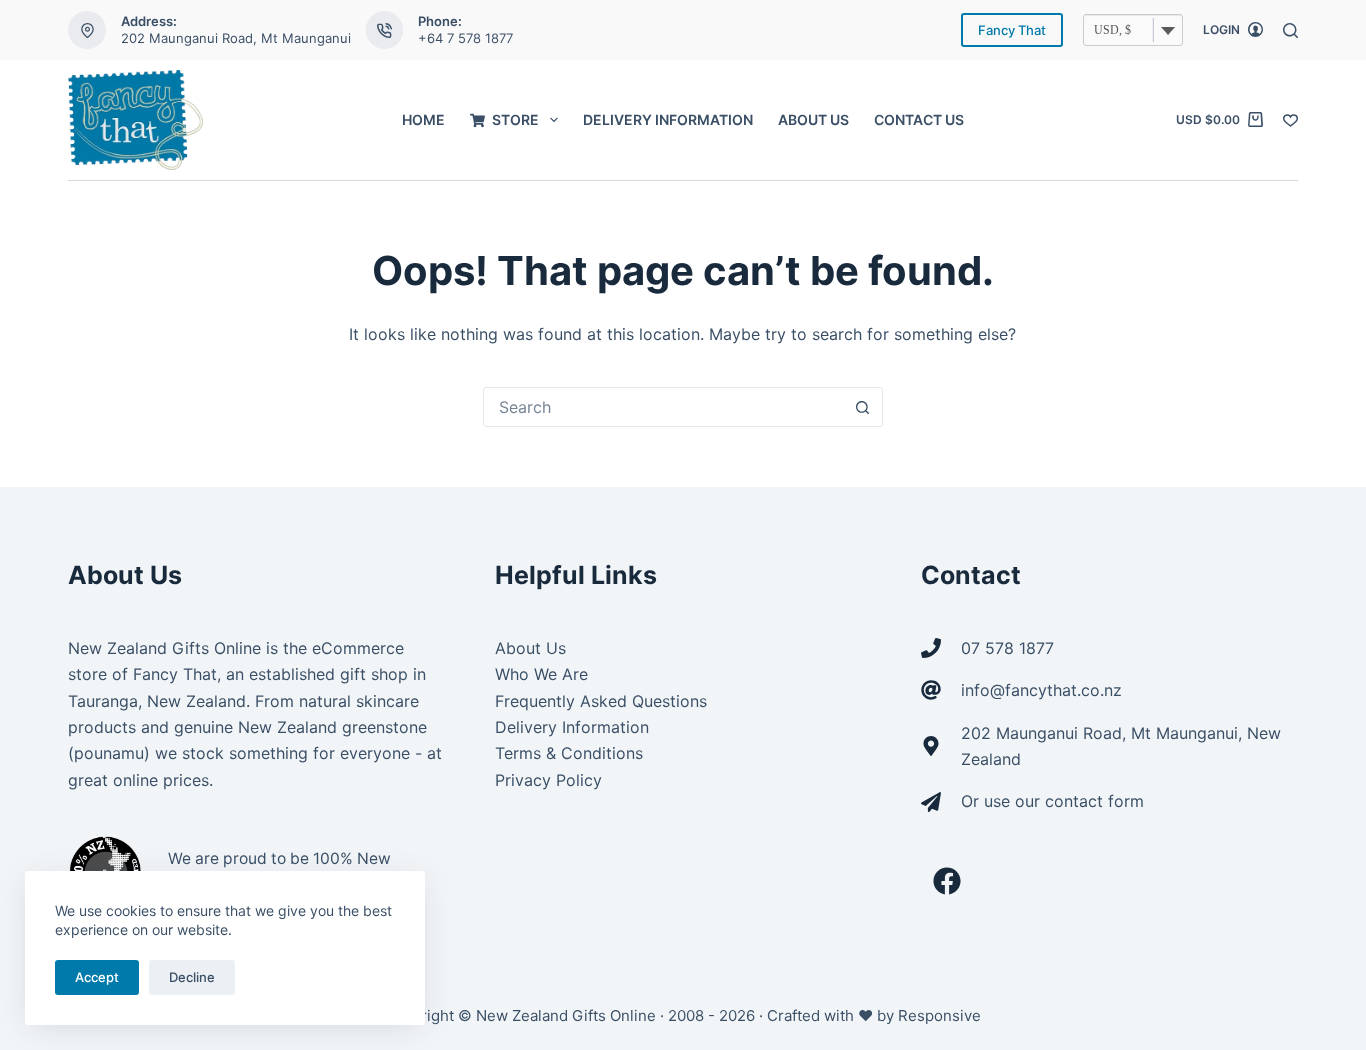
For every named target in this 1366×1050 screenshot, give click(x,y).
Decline (192, 977)
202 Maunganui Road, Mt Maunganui (236, 38)
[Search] (1290, 30)
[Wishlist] (1290, 120)
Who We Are (541, 674)
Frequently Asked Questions (601, 701)
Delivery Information (668, 119)
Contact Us (919, 119)
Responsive (939, 1015)
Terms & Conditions (569, 753)
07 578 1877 (1007, 648)
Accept (97, 977)
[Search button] (863, 407)
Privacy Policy (548, 780)
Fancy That (1012, 30)
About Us (813, 119)
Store (515, 119)
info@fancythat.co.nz (1041, 690)
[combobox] (664, 407)
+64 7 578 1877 (465, 38)
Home (423, 119)
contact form (1094, 801)
